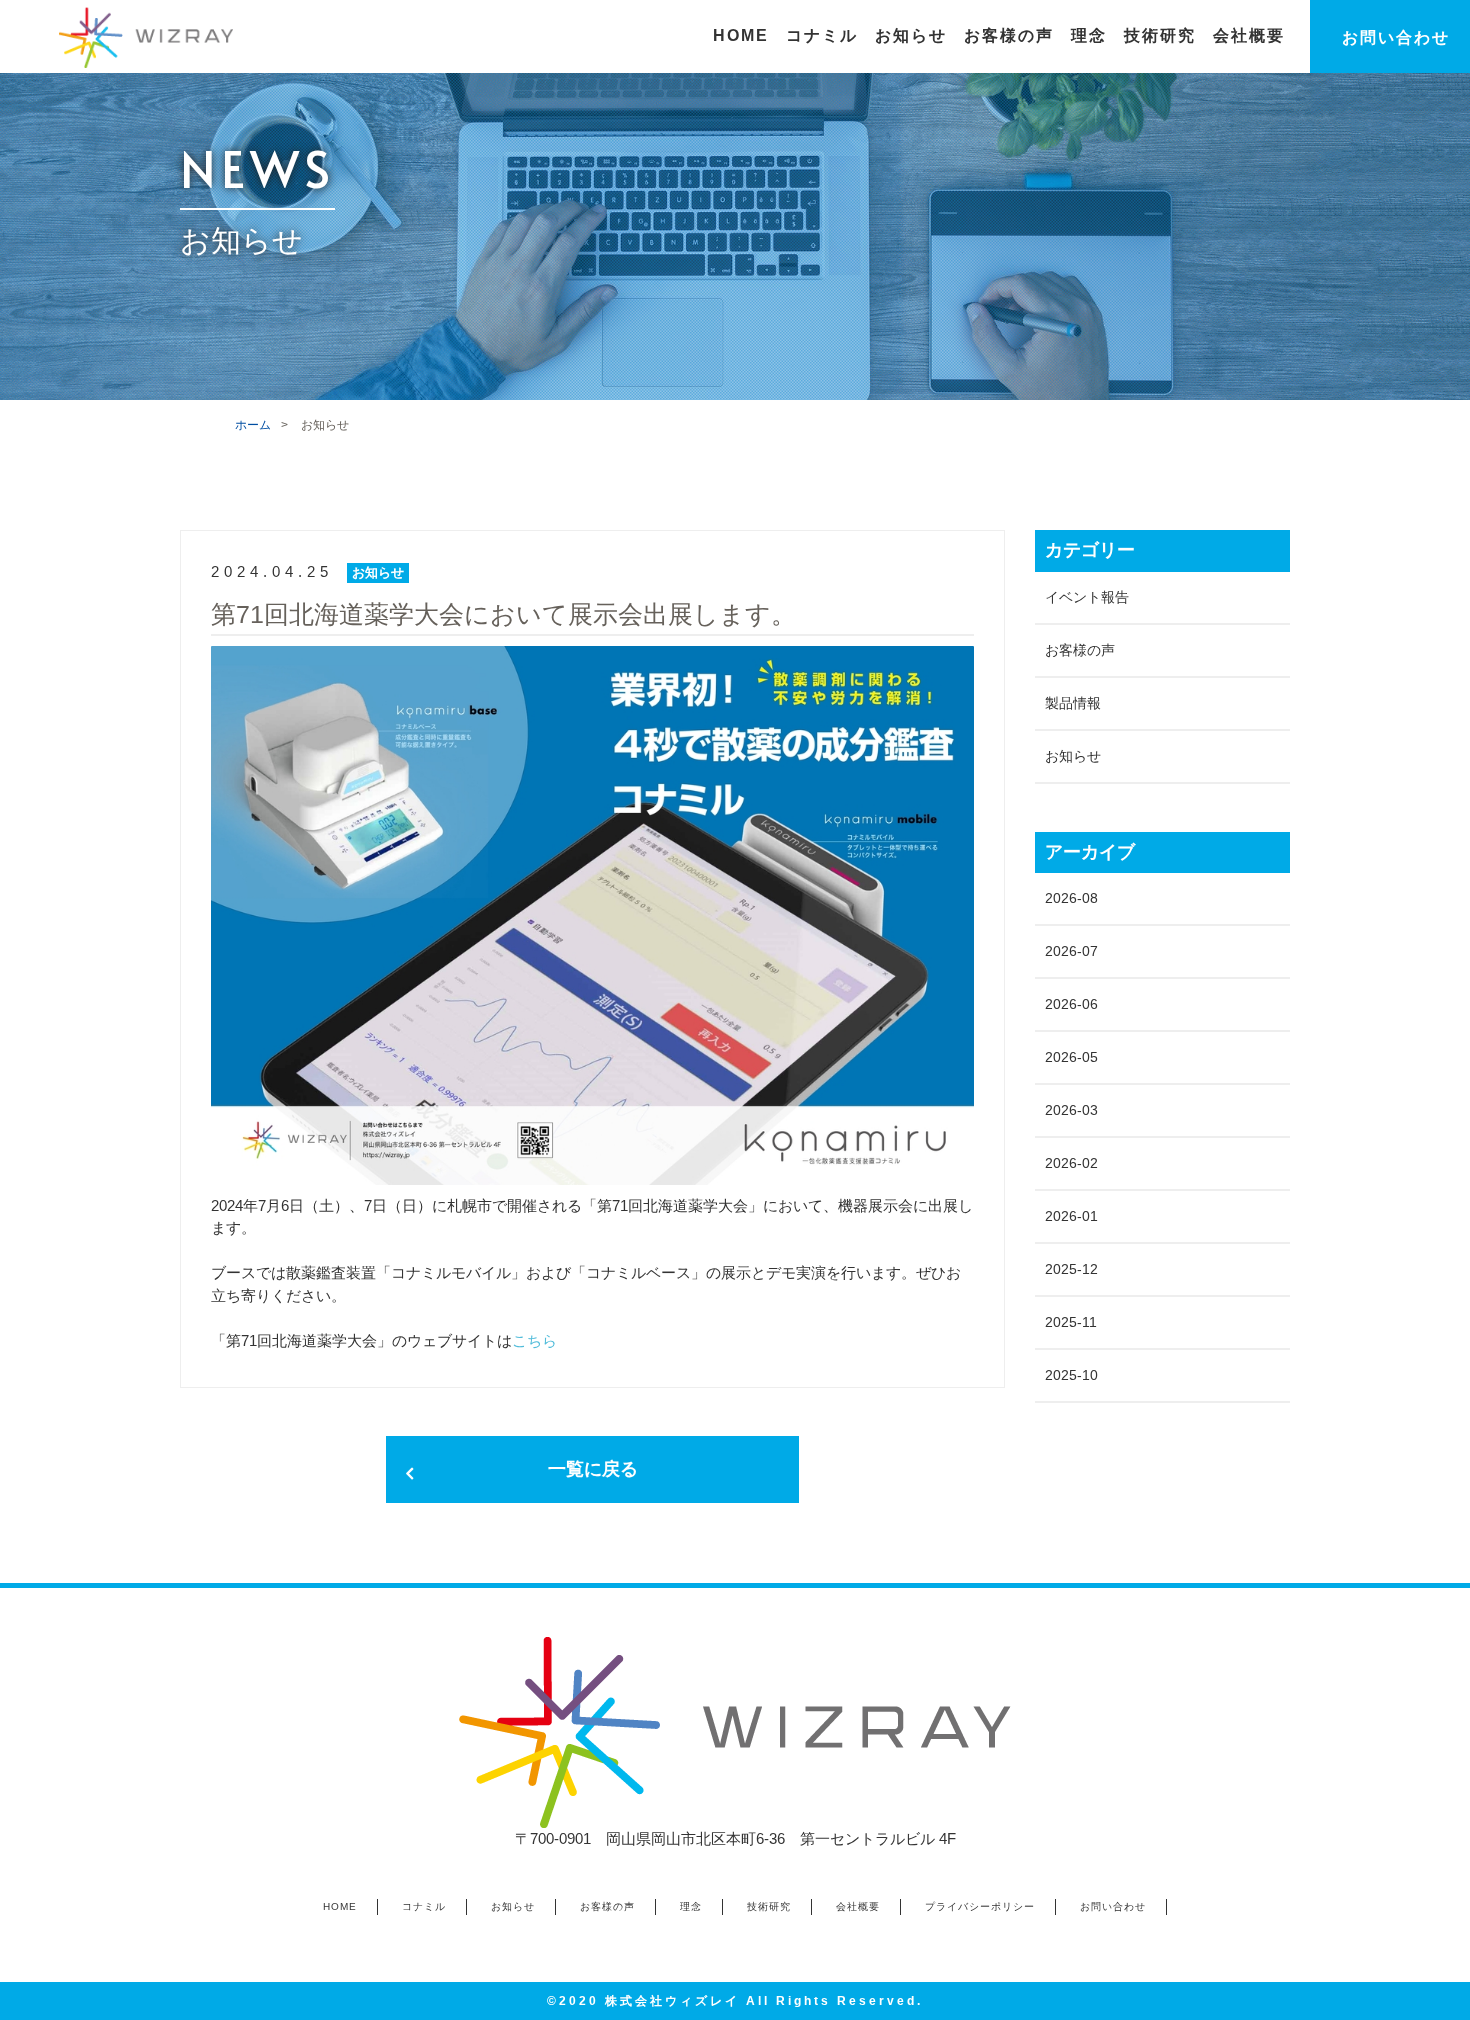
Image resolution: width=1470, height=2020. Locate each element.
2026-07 (1071, 951)
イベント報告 (1087, 597)
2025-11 (1071, 1322)
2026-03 (1071, 1110)
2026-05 (1071, 1057)
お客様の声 (1080, 650)
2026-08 (1071, 898)
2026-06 (1071, 1004)
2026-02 (1071, 1163)
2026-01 (1071, 1216)
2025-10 (1071, 1375)
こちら (534, 1340)
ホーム (253, 425)
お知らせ (1073, 756)
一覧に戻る (593, 1469)
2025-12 (1071, 1269)
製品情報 (1073, 703)
